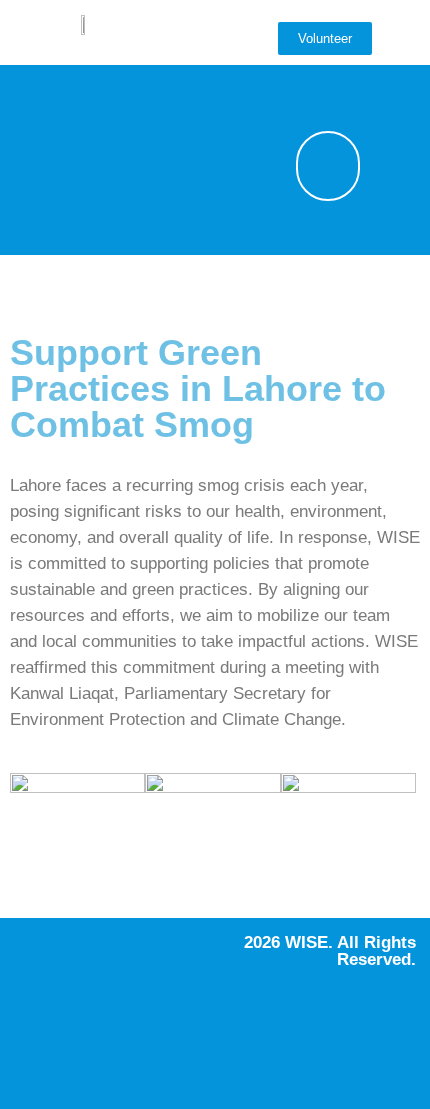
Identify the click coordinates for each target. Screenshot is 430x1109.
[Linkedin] (34, 215)
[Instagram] (94, 101)
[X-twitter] (34, 158)
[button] (307, 88)
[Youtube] (94, 158)
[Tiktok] (94, 215)
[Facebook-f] (34, 101)
